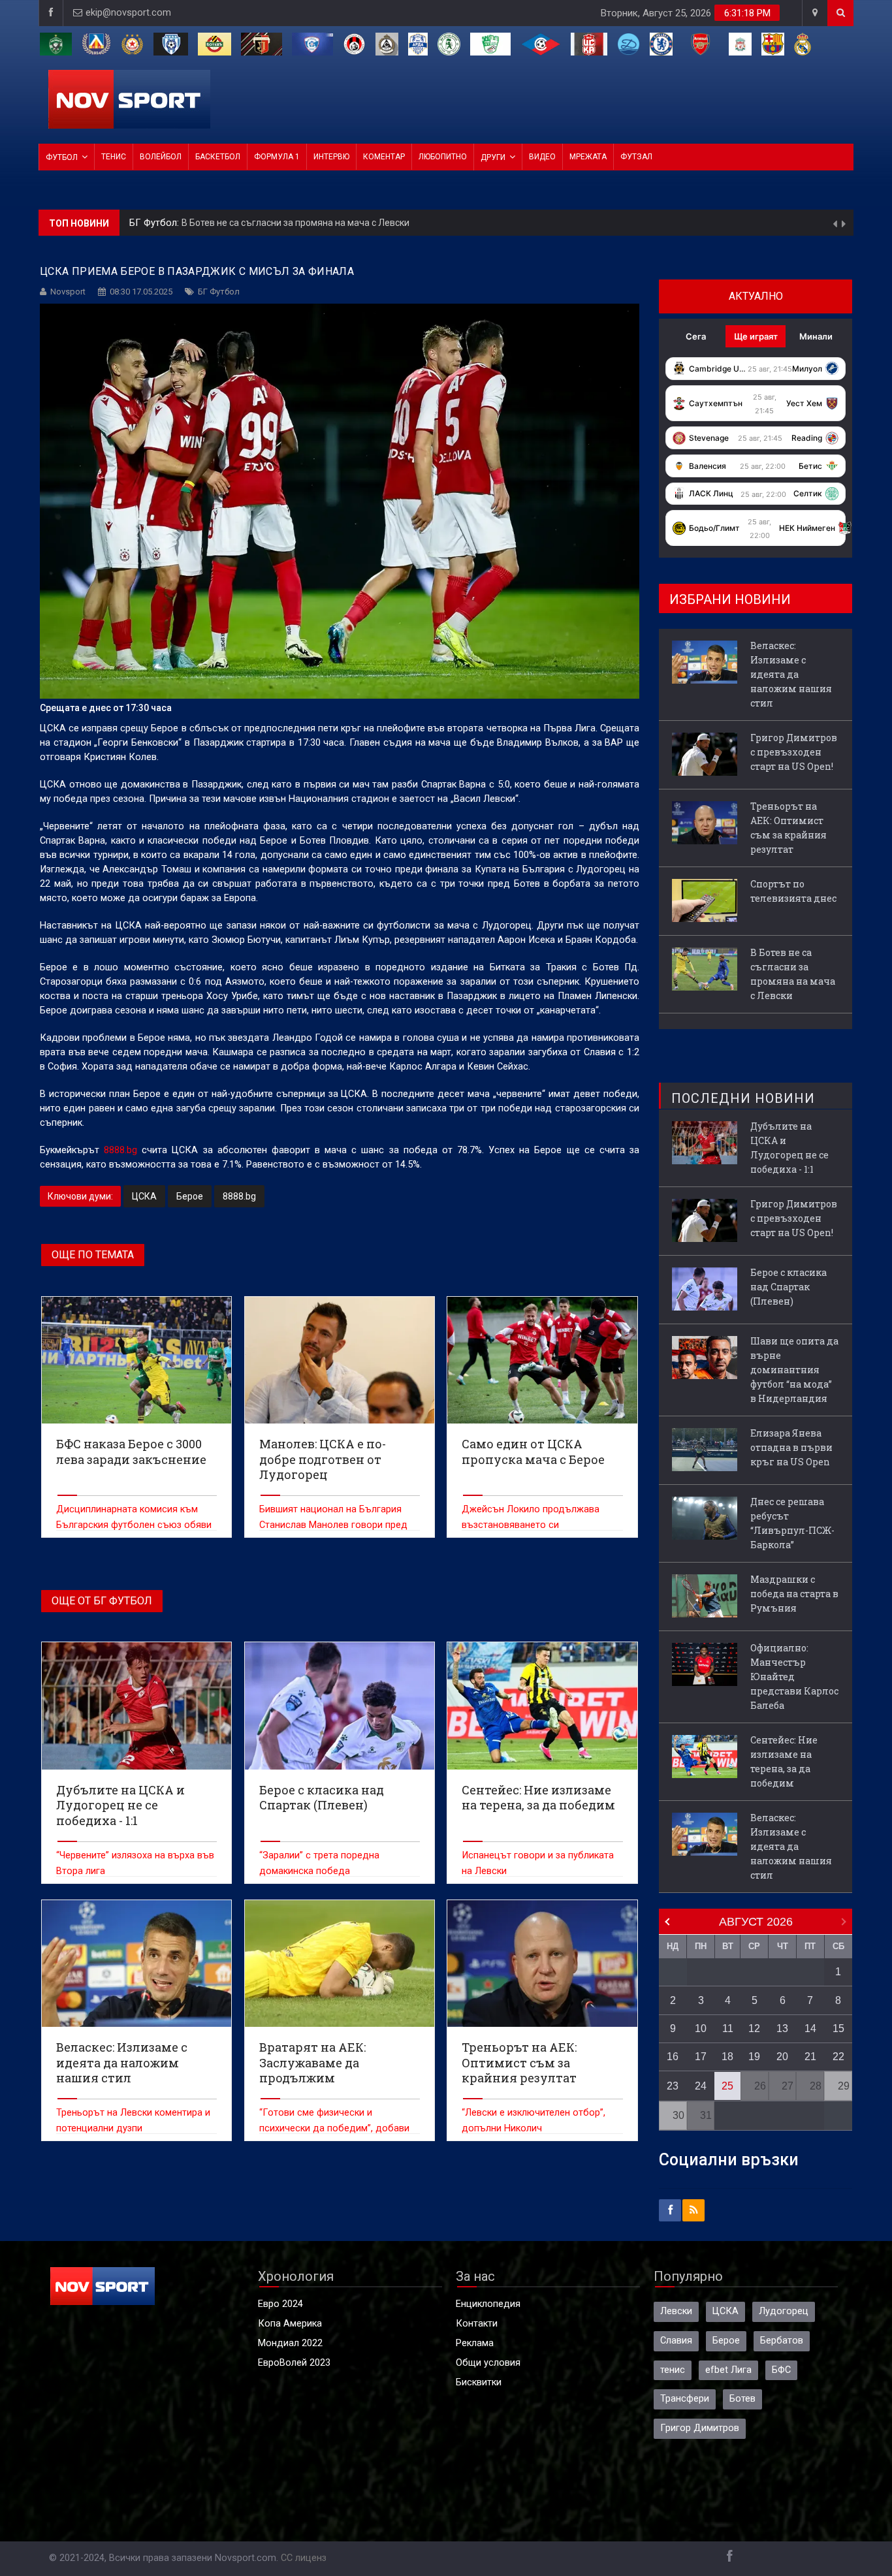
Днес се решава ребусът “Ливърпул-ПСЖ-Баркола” (792, 1523)
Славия (676, 2341)
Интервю (331, 157)
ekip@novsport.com (128, 13)
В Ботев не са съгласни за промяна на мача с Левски (793, 974)
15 (838, 2028)
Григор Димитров (700, 2428)
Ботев (742, 2399)
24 (701, 2086)
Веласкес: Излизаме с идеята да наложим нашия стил (298, 223)
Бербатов (782, 2341)
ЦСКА (144, 1196)
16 (673, 2057)
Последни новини (743, 1098)
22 (838, 2057)
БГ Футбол (219, 292)
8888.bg (120, 1150)
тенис (673, 2370)
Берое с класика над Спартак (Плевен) (788, 1287)
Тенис (114, 157)
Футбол (62, 157)
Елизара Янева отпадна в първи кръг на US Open (791, 1447)
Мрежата (588, 157)
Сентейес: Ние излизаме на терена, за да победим (784, 1761)
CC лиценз (304, 2558)
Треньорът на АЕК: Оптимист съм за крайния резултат (788, 828)
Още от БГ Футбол (102, 1601)
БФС (781, 2370)
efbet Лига (728, 2370)
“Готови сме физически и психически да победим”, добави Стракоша (334, 2128)
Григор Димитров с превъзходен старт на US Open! (794, 752)
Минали (816, 336)
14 (810, 2028)
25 (727, 2086)
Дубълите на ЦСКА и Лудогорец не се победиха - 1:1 (789, 1148)
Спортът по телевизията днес (793, 891)
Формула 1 (277, 157)
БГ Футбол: (155, 223)
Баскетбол (218, 157)
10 (701, 2028)
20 (782, 2057)
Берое (190, 1196)
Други (493, 157)
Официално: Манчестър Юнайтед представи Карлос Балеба (794, 1677)
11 (728, 2028)
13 (782, 2028)
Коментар (384, 157)
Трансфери (685, 2399)
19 (754, 2057)
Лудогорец (784, 2311)
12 (754, 2028)
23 (673, 2086)
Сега (696, 336)
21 (810, 2057)
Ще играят (756, 336)
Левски (676, 2311)
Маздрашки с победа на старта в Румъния (794, 1594)
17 (701, 2057)
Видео (542, 157)
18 (727, 2057)
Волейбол (161, 157)
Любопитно (443, 157)
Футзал (636, 157)
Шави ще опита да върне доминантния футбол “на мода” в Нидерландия (794, 1370)
